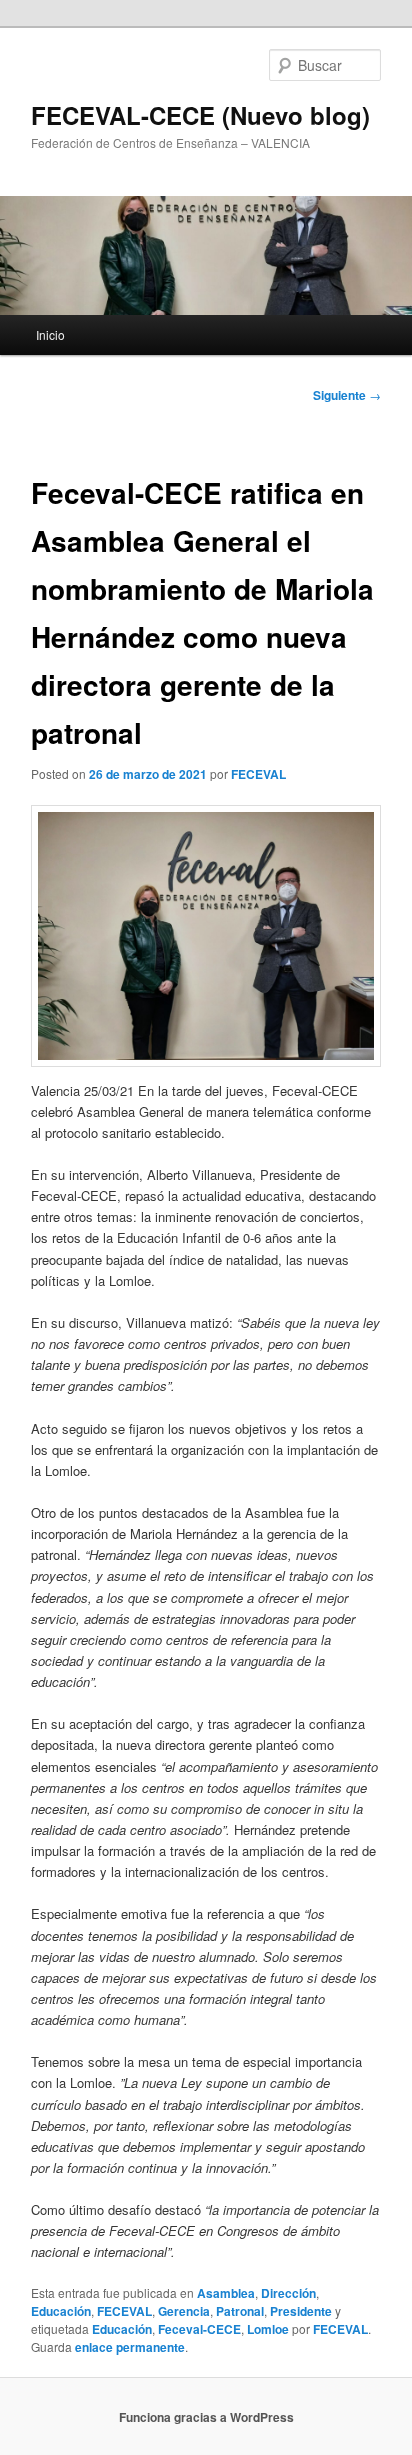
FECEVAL (258, 774)
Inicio (50, 334)
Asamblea (226, 2293)
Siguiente (347, 395)
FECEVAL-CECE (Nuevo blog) (200, 115)
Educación (61, 2311)
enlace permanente (130, 2347)
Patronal (240, 2311)
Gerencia (184, 2311)
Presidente (301, 2311)
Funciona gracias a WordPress (206, 2417)
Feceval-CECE (199, 2329)
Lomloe (268, 2329)
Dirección (288, 2293)
